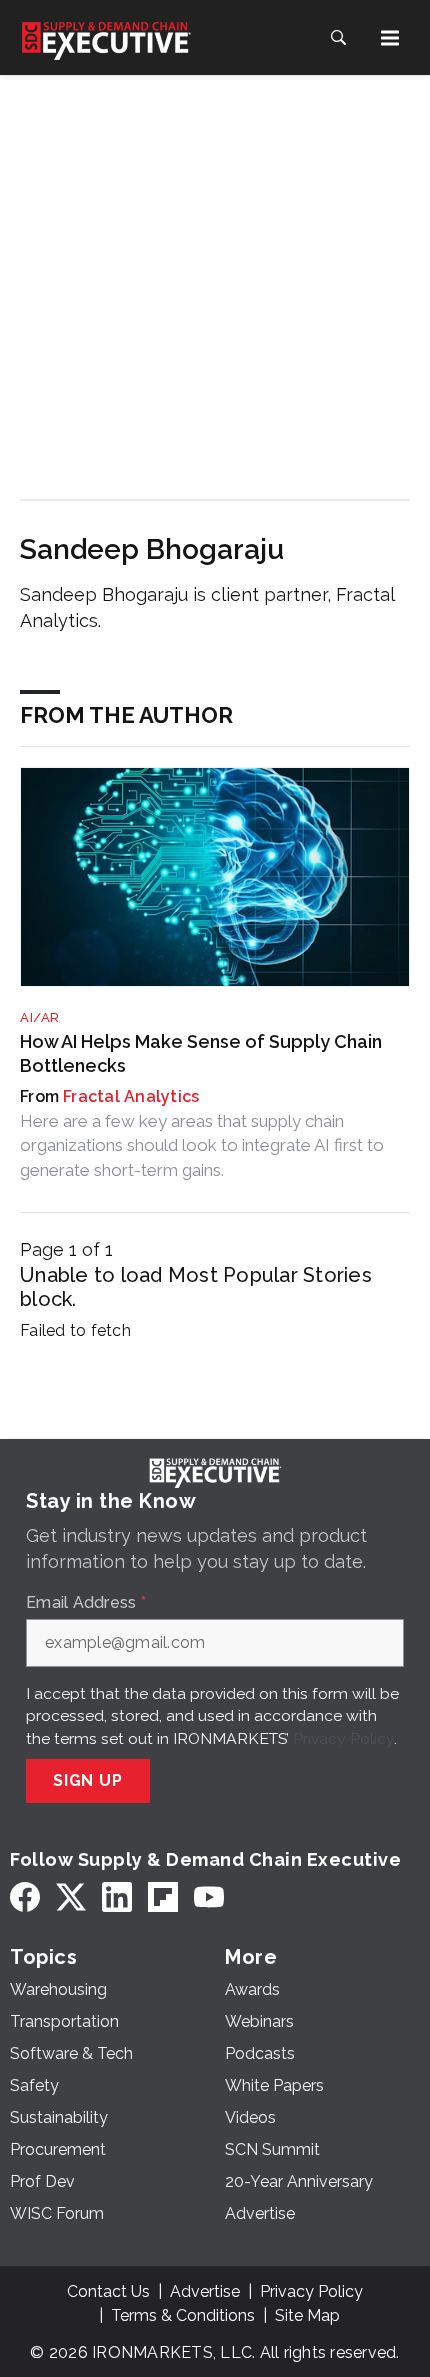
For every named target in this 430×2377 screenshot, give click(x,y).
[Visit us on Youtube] (209, 1896)
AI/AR (40, 1017)
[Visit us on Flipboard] (163, 1896)
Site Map (307, 2315)
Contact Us (108, 2291)
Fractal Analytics (131, 1096)
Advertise (205, 2291)
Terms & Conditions (183, 2315)
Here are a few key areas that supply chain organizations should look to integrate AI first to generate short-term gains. (202, 1145)
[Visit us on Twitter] (71, 1896)
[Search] (338, 38)
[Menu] (390, 38)
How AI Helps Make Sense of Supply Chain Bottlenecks (201, 1053)
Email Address (86, 1603)
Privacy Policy (343, 1738)
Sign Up (88, 1780)
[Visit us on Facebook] (25, 1896)
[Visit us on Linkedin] (117, 1896)
